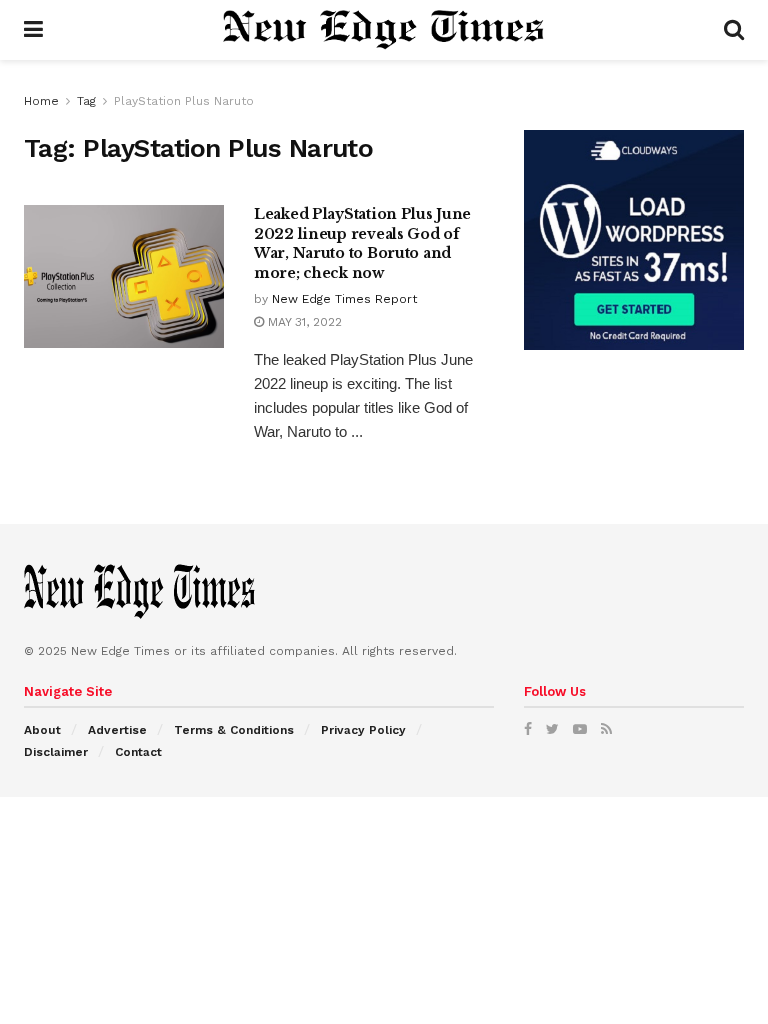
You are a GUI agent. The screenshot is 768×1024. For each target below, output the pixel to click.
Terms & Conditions (234, 730)
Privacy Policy (363, 730)
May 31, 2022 (303, 322)
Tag (86, 101)
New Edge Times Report (344, 299)
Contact (138, 752)
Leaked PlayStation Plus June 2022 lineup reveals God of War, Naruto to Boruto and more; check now (362, 243)
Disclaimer (56, 752)
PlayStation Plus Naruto (184, 101)
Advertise (117, 730)
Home (41, 101)
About (42, 730)
